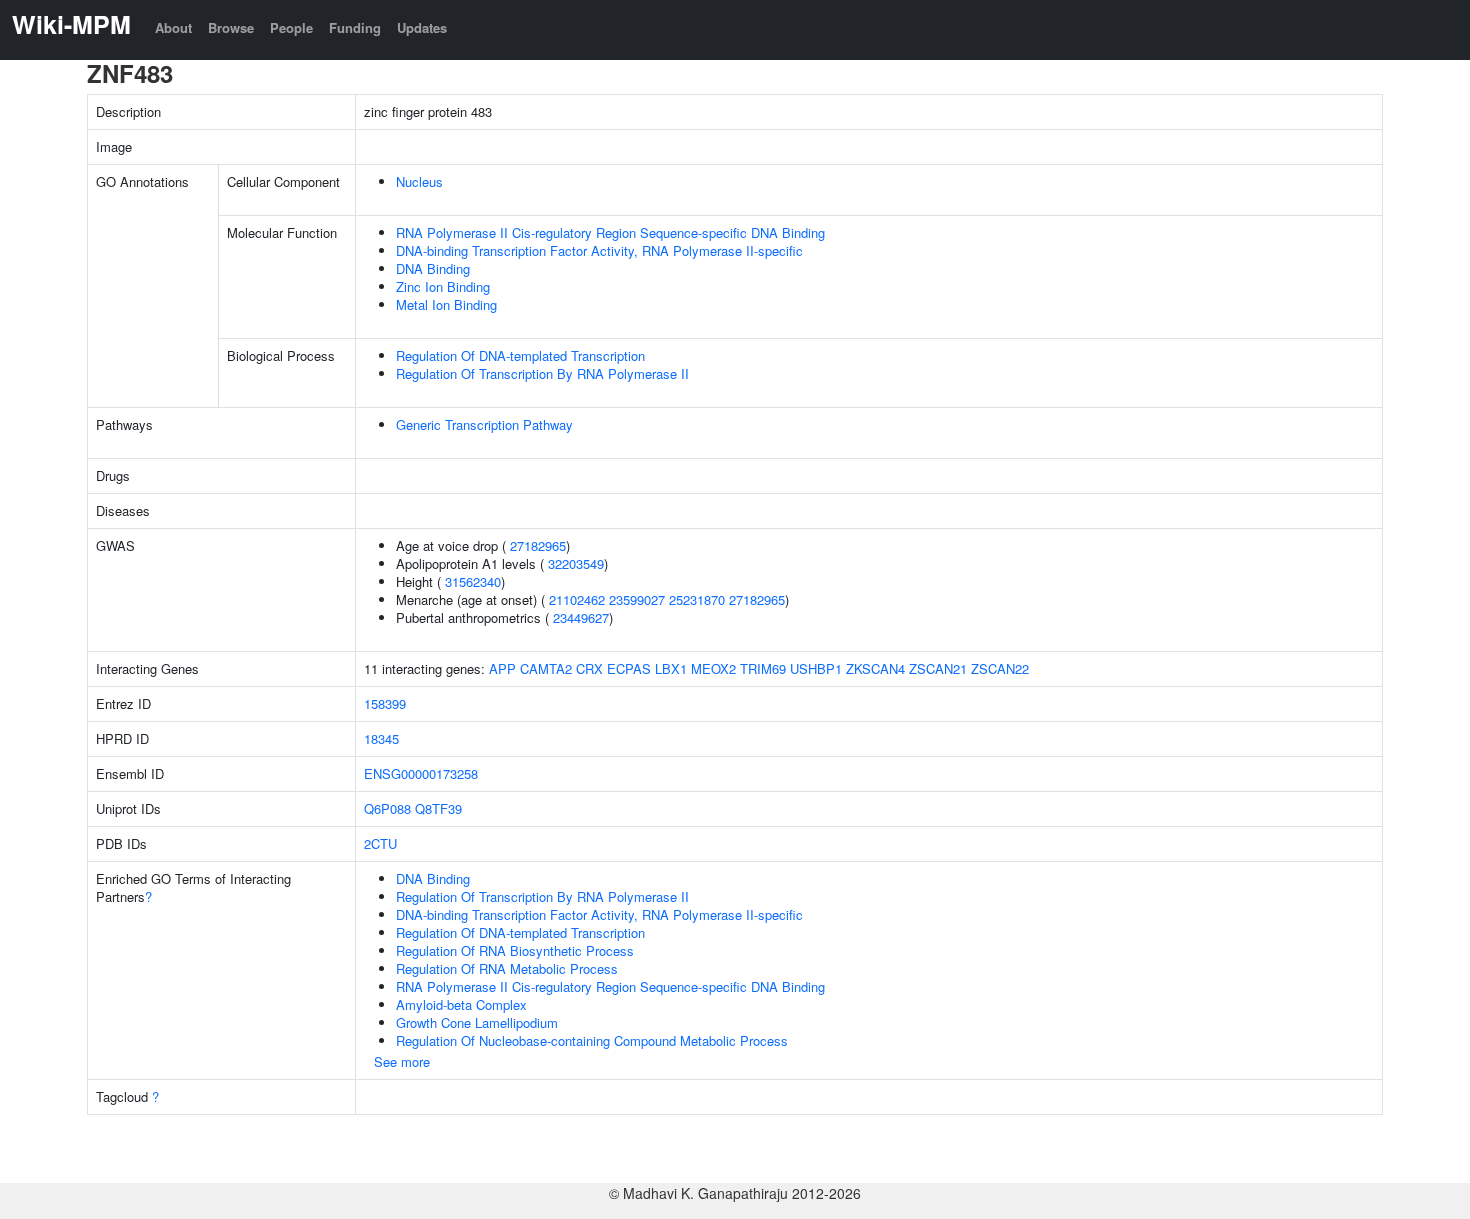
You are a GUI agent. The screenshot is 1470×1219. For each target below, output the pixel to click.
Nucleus (419, 181)
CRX (589, 668)
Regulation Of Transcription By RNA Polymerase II (542, 373)
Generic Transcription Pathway (484, 424)
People (291, 27)
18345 (381, 738)
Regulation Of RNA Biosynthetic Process (515, 950)
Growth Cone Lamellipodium (477, 1022)
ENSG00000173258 (421, 773)
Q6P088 (387, 808)
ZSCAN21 (938, 668)
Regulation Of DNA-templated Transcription (520, 355)
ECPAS (629, 668)
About (173, 27)
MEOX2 (713, 668)
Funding (355, 27)
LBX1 (671, 668)
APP (502, 668)
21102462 (577, 599)
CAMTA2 (546, 668)
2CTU (380, 843)
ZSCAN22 (1000, 668)
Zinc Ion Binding (443, 286)
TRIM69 (763, 668)
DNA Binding (433, 268)
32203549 (576, 563)
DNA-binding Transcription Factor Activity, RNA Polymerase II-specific (599, 250)
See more (402, 1061)
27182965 (538, 545)
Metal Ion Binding (446, 304)
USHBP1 (816, 668)
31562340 (473, 581)
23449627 (581, 617)
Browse (231, 27)
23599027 (637, 599)
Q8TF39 (438, 808)
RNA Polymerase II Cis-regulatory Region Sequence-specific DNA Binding (610, 232)
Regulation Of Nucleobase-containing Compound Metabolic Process (592, 1040)
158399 (385, 703)
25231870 (697, 599)
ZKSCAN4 (875, 668)
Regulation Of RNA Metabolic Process (507, 968)
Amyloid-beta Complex (461, 1004)
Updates (422, 27)
